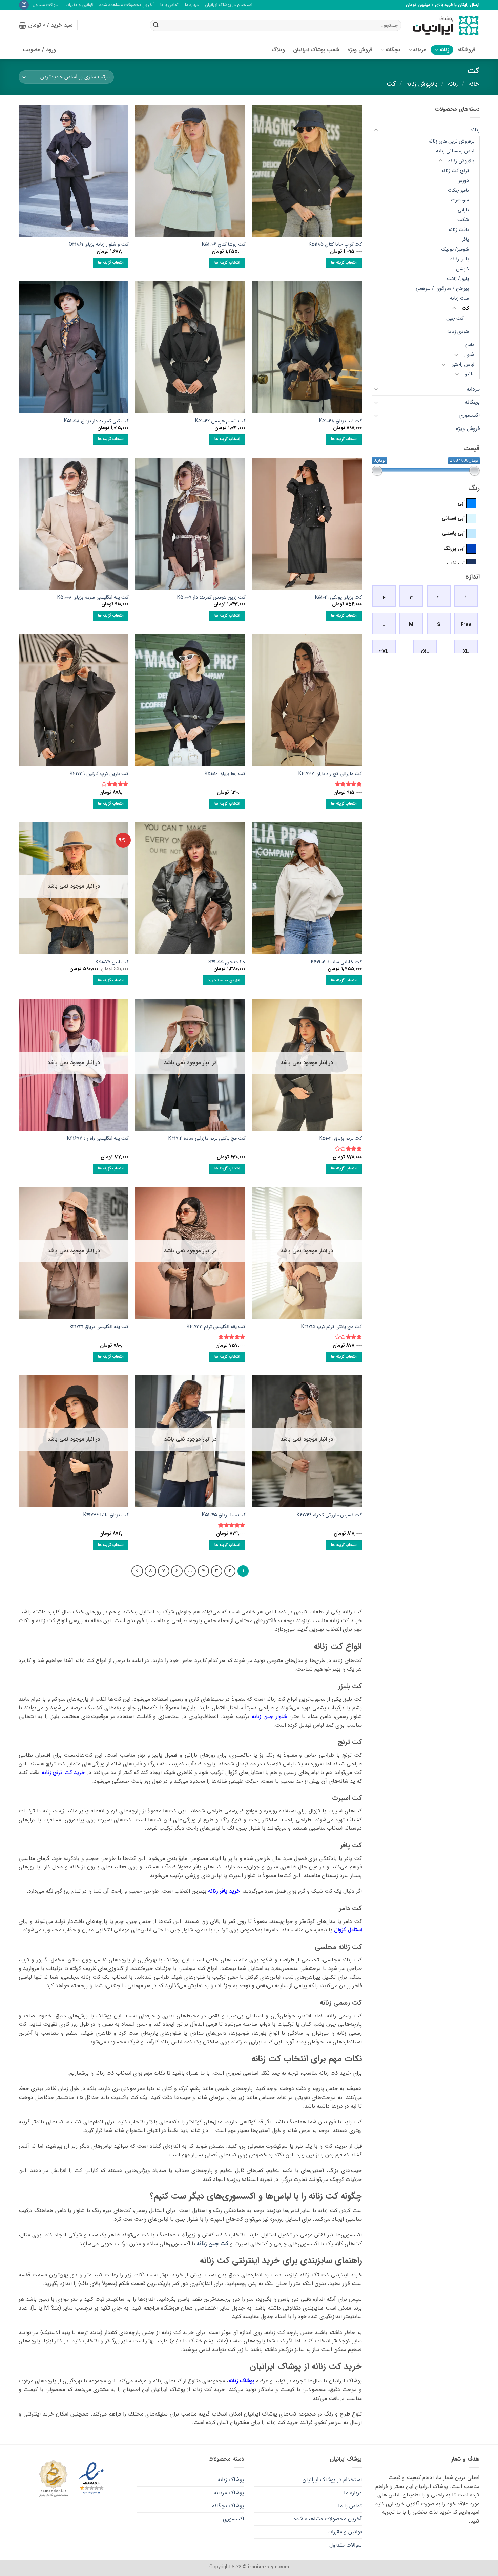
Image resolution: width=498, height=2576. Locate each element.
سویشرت (460, 200)
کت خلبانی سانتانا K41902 (336, 962)
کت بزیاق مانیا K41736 (106, 1515)
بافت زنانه (458, 230)
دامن (469, 345)
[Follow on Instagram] (24, 5)
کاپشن (462, 269)
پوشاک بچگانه (228, 2506)
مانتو (469, 374)
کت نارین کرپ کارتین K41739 (99, 774)
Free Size (466, 628)
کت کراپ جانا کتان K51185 (335, 245)
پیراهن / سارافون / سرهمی (442, 289)
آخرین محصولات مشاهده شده (127, 5)
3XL (384, 652)
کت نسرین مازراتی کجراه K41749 (329, 1515)
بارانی (463, 210)
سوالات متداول (46, 5)
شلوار (469, 355)
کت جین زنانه (213, 2244)
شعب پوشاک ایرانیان (316, 50)
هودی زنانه (458, 332)
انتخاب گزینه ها (344, 263)
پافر (465, 240)
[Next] (137, 1571)
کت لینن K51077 (112, 962)
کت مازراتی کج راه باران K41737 (330, 774)
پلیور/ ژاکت (458, 279)
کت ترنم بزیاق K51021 (341, 1139)
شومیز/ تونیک (455, 250)
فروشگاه (466, 50)
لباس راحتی (462, 364)
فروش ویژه (360, 50)
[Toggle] (376, 130)
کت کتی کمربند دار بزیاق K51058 (96, 421)
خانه (474, 84)
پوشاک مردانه (229, 2493)
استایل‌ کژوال (348, 1930)
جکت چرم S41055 (227, 962)
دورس (462, 181)
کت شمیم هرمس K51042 (220, 421)
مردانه (420, 50)
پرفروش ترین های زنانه (451, 141)
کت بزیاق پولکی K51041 (338, 598)
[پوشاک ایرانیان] (445, 26)
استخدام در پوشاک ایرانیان (229, 5)
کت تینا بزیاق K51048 (340, 421)
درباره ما (192, 5)
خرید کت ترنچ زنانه (63, 1772)
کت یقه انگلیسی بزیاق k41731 (99, 1327)
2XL (425, 652)
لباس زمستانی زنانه (455, 151)
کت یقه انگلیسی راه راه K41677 (98, 1139)
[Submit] (156, 25)
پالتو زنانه (459, 260)
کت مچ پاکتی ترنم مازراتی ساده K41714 (207, 1139)
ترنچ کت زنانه (455, 171)
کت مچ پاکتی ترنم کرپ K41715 (331, 1327)
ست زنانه (459, 299)
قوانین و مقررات (79, 5)
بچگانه (393, 50)
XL (466, 652)
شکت (463, 220)
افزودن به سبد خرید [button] (224, 980)
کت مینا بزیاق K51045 (224, 1515)
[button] (46, 25)
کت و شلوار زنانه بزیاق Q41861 (99, 245)
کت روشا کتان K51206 (224, 245)
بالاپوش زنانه (422, 84)
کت (465, 309)
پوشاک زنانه (241, 2381)
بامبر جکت (458, 190)
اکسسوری (469, 415)
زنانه (444, 50)
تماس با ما (169, 5)
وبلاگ (278, 50)
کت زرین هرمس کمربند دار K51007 (211, 598)
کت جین (454, 318)
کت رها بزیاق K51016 (225, 774)
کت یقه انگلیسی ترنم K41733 (216, 1327)
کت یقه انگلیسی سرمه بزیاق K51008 (93, 598)
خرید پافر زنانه (224, 1891)
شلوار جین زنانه (269, 1716)
